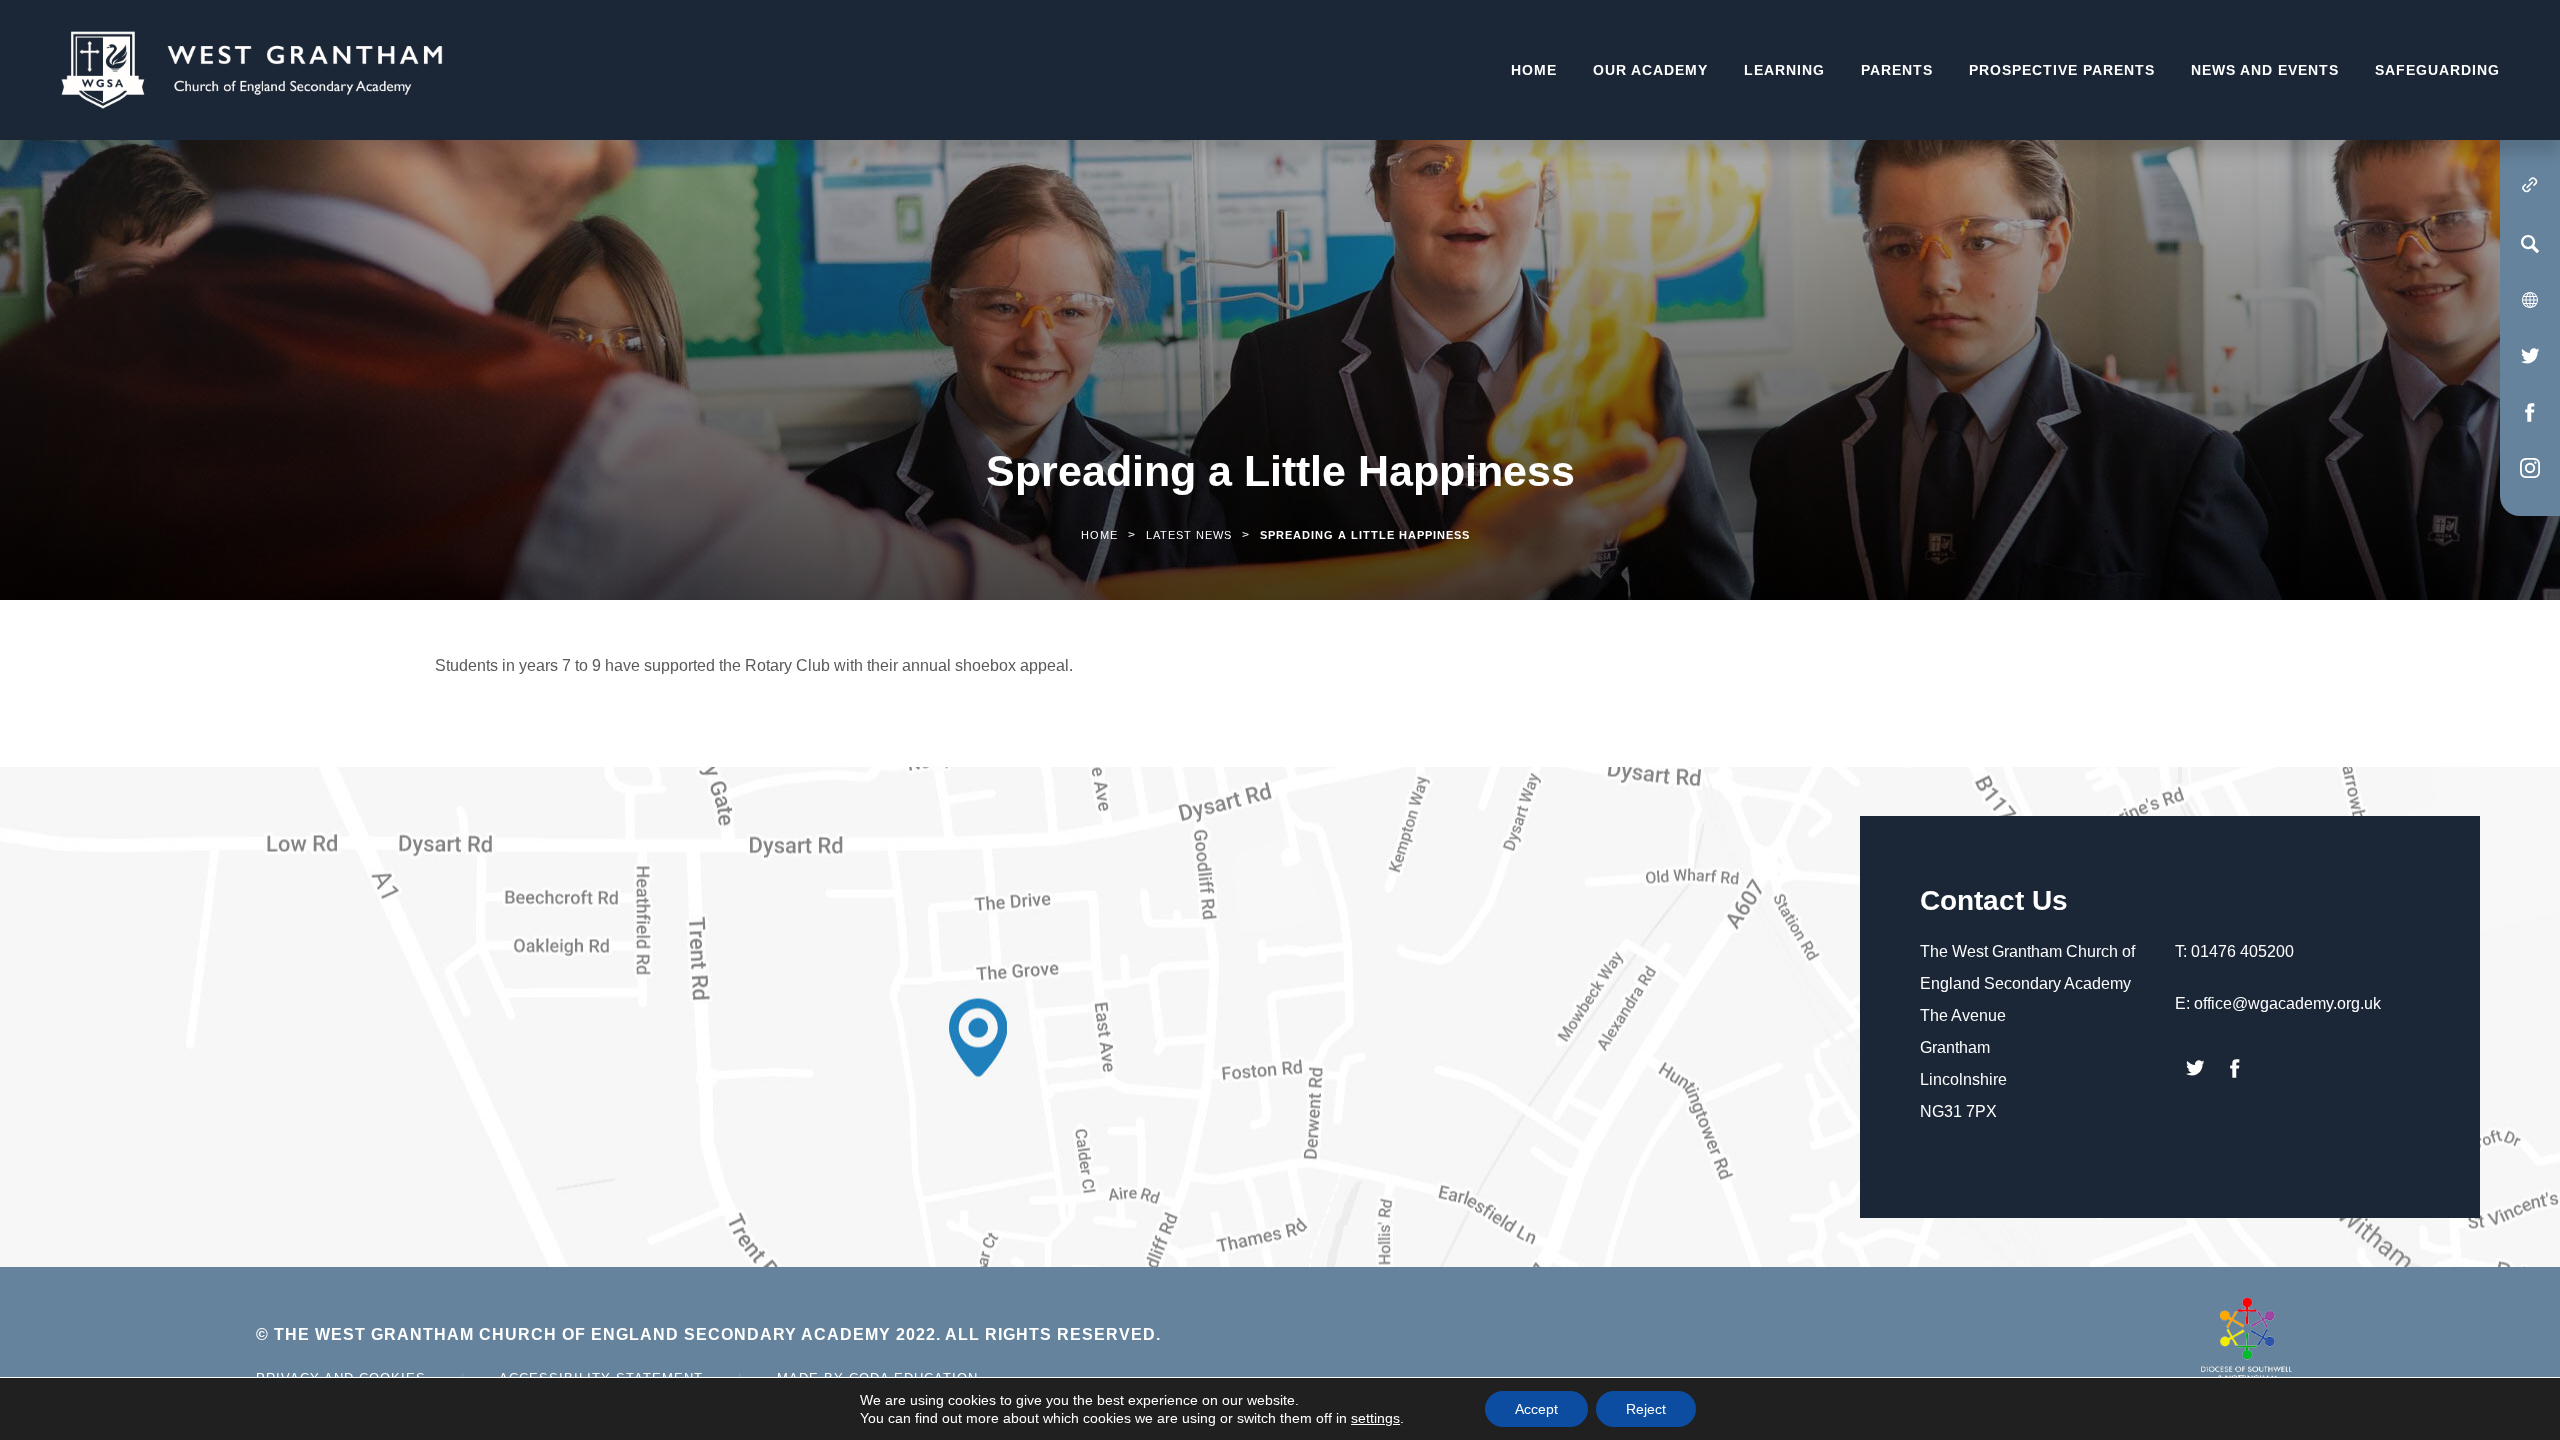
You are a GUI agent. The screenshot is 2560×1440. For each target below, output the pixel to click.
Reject (1646, 1409)
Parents (1897, 70)
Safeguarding (2437, 70)
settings (1375, 1418)
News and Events (2265, 70)
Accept (1536, 1409)
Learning (1784, 70)
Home (1534, 70)
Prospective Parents (2062, 70)
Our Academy (1650, 70)
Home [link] (1099, 535)
